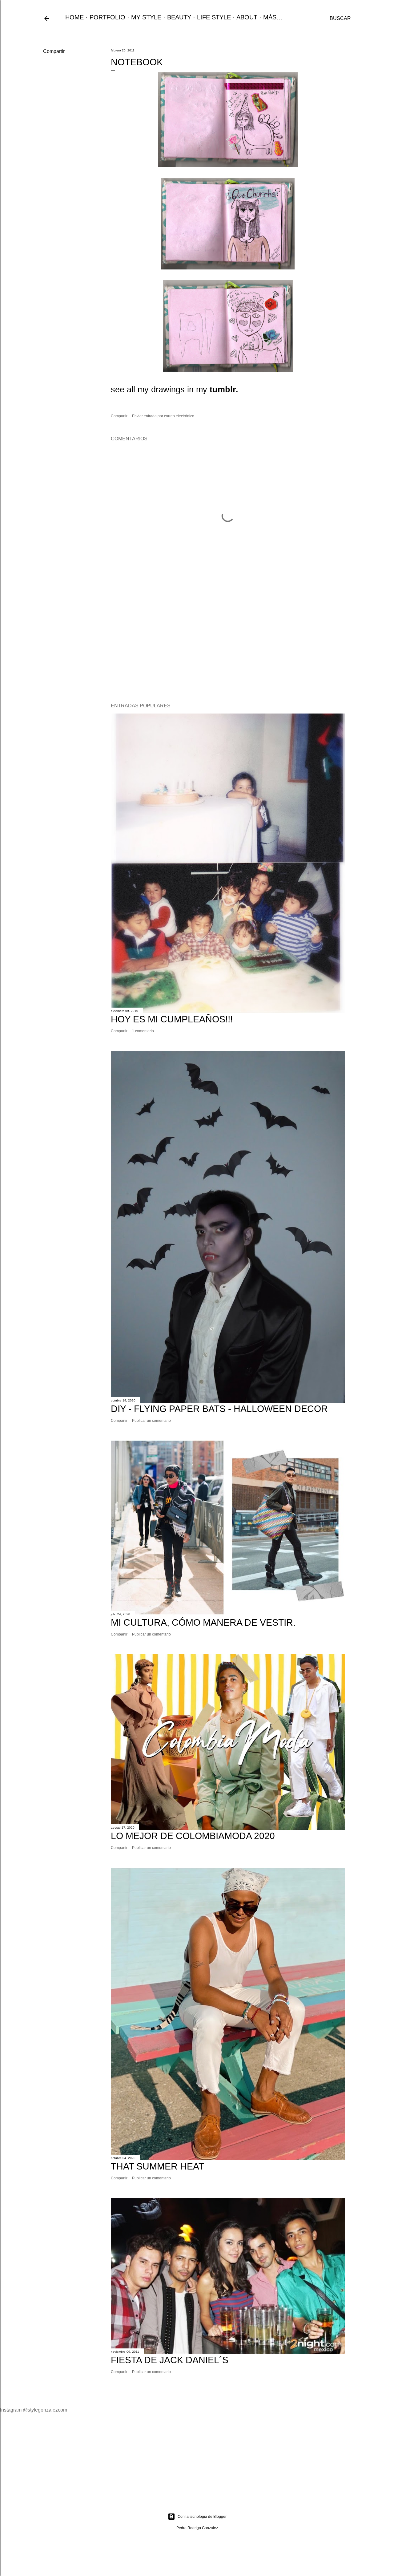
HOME (74, 17)
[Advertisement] (228, 645)
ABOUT (247, 17)
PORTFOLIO (107, 17)
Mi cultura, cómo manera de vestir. (203, 1622)
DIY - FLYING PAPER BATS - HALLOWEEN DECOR (219, 1409)
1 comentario (143, 1031)
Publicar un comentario (151, 1421)
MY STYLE (146, 17)
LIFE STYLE (214, 17)
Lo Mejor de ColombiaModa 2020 (193, 1836)
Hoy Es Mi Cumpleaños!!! (172, 1019)
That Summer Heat (157, 2166)
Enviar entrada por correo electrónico (163, 416)
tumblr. (224, 390)
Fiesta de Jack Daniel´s (170, 2360)
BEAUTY (179, 17)
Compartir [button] (54, 51)
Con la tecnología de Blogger (202, 2517)
